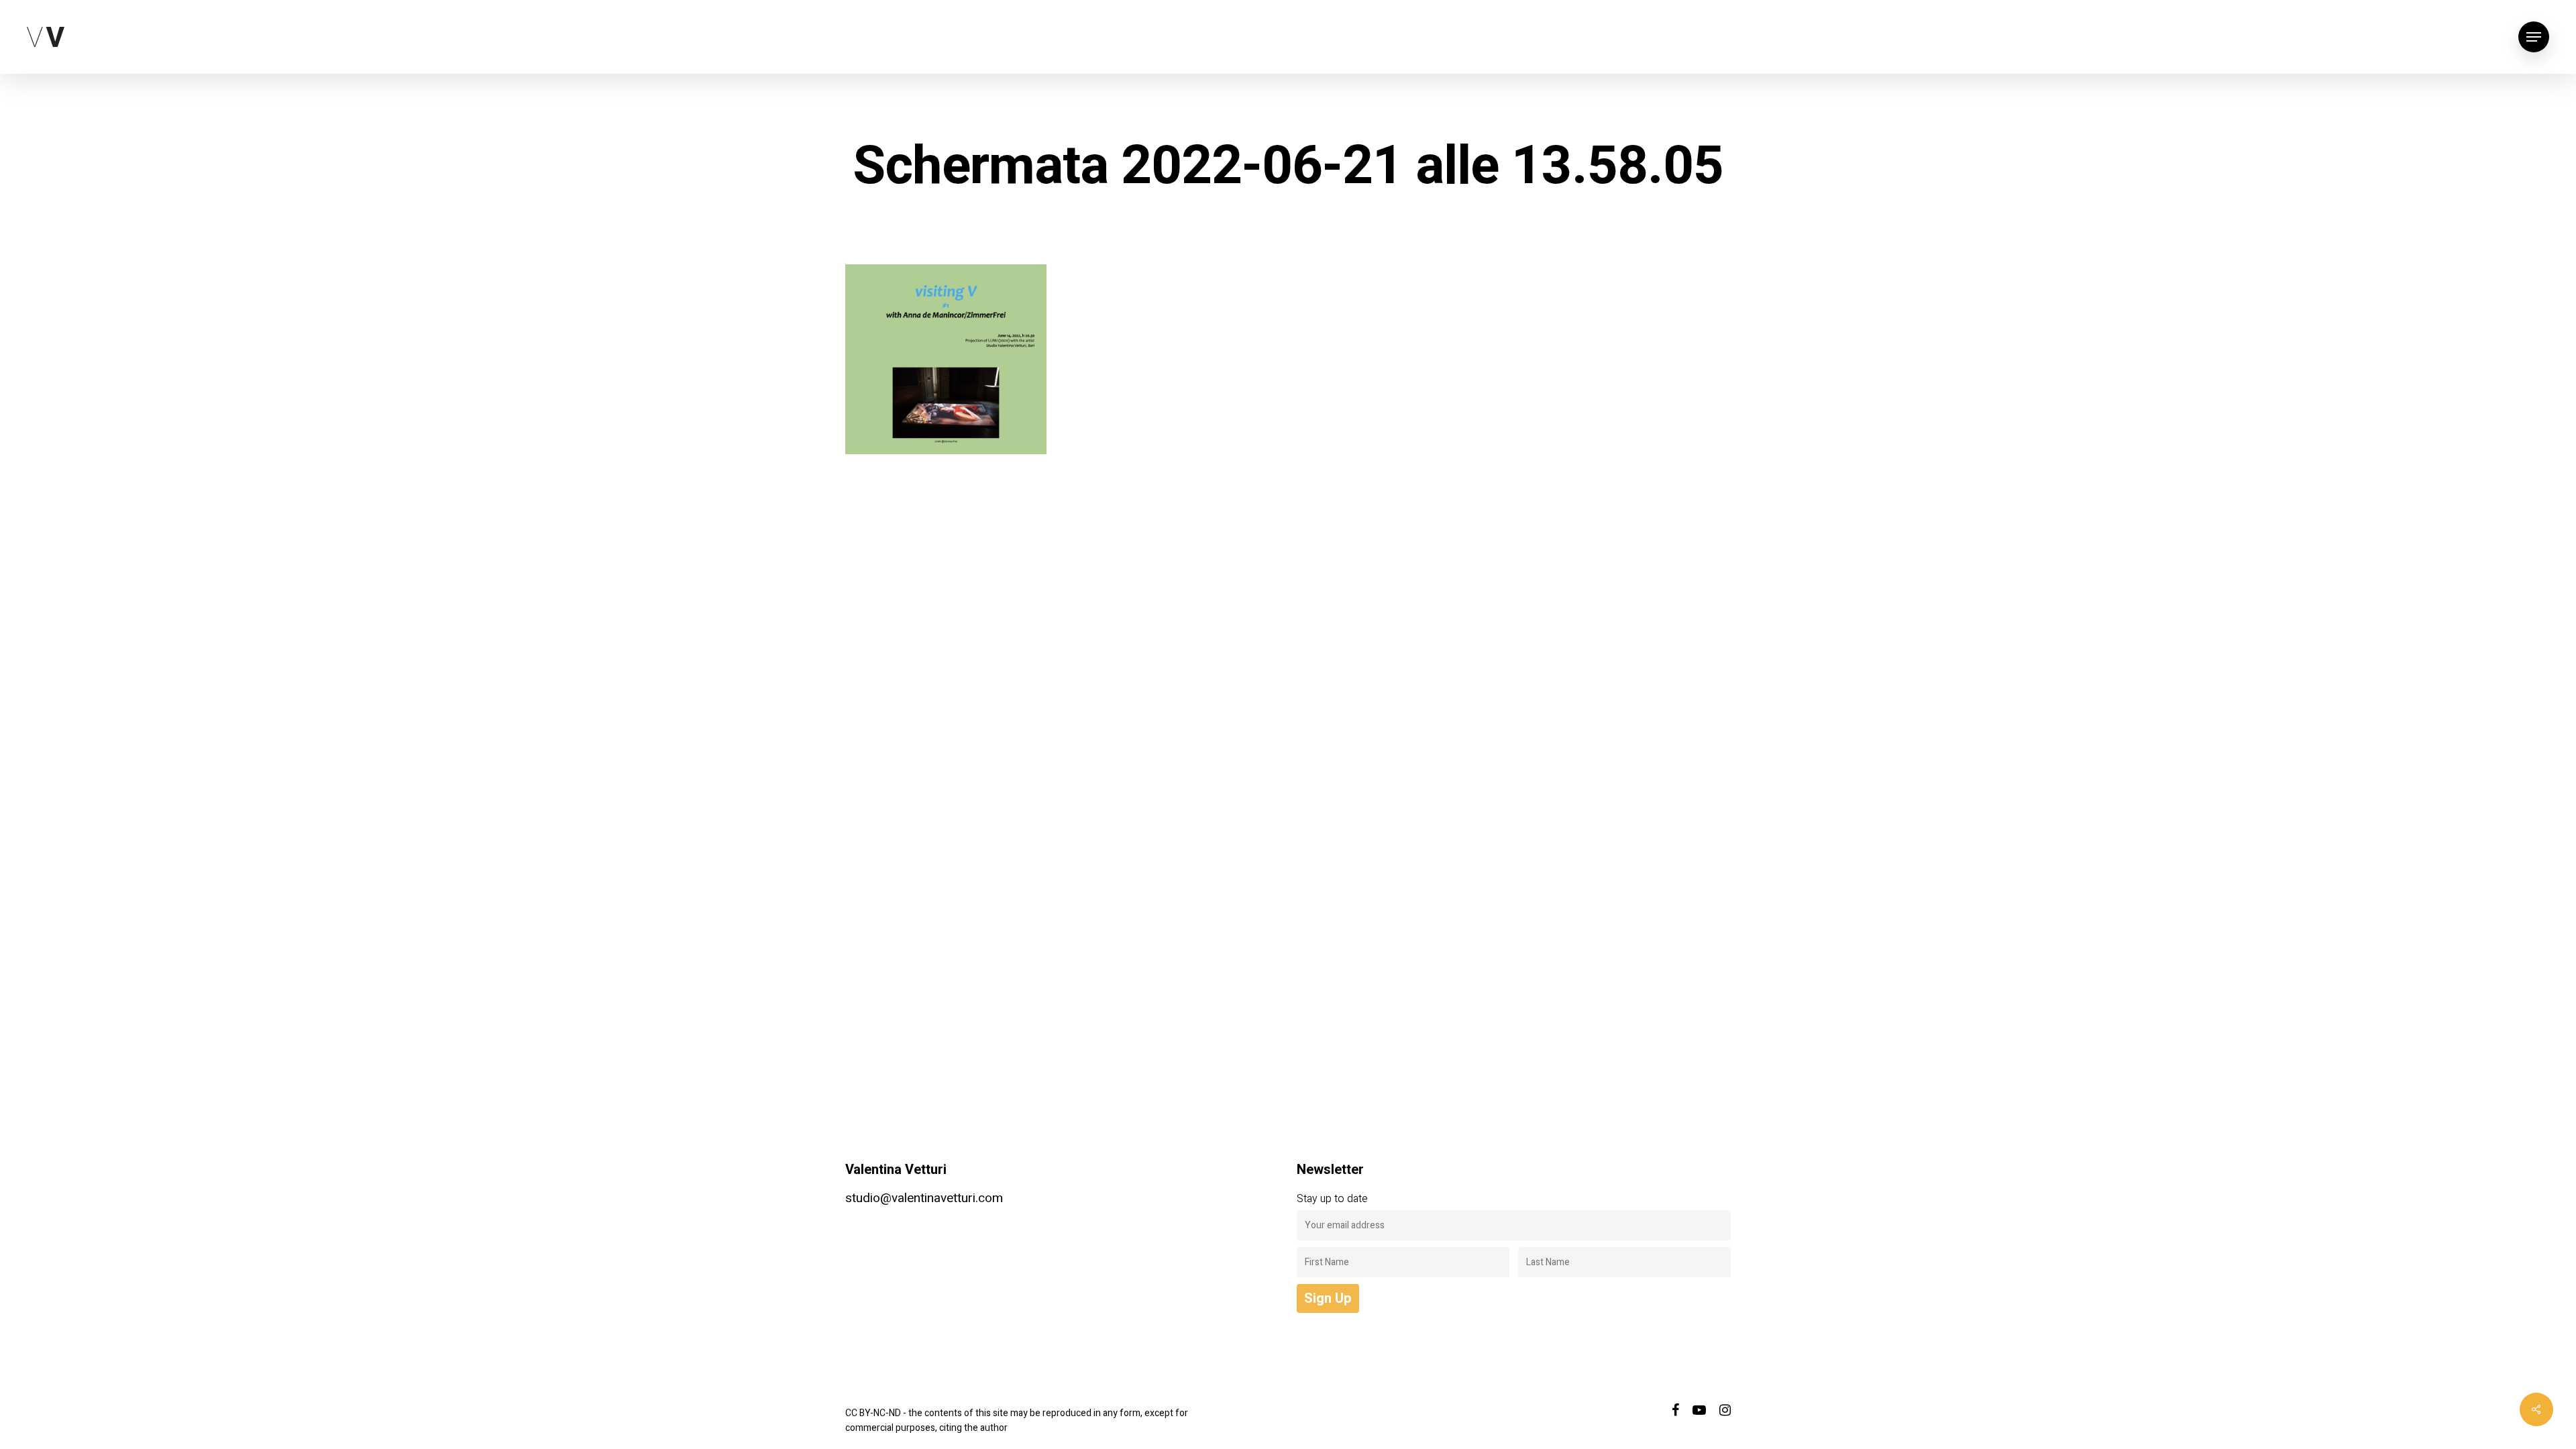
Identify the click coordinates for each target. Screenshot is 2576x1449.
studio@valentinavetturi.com (924, 1198)
